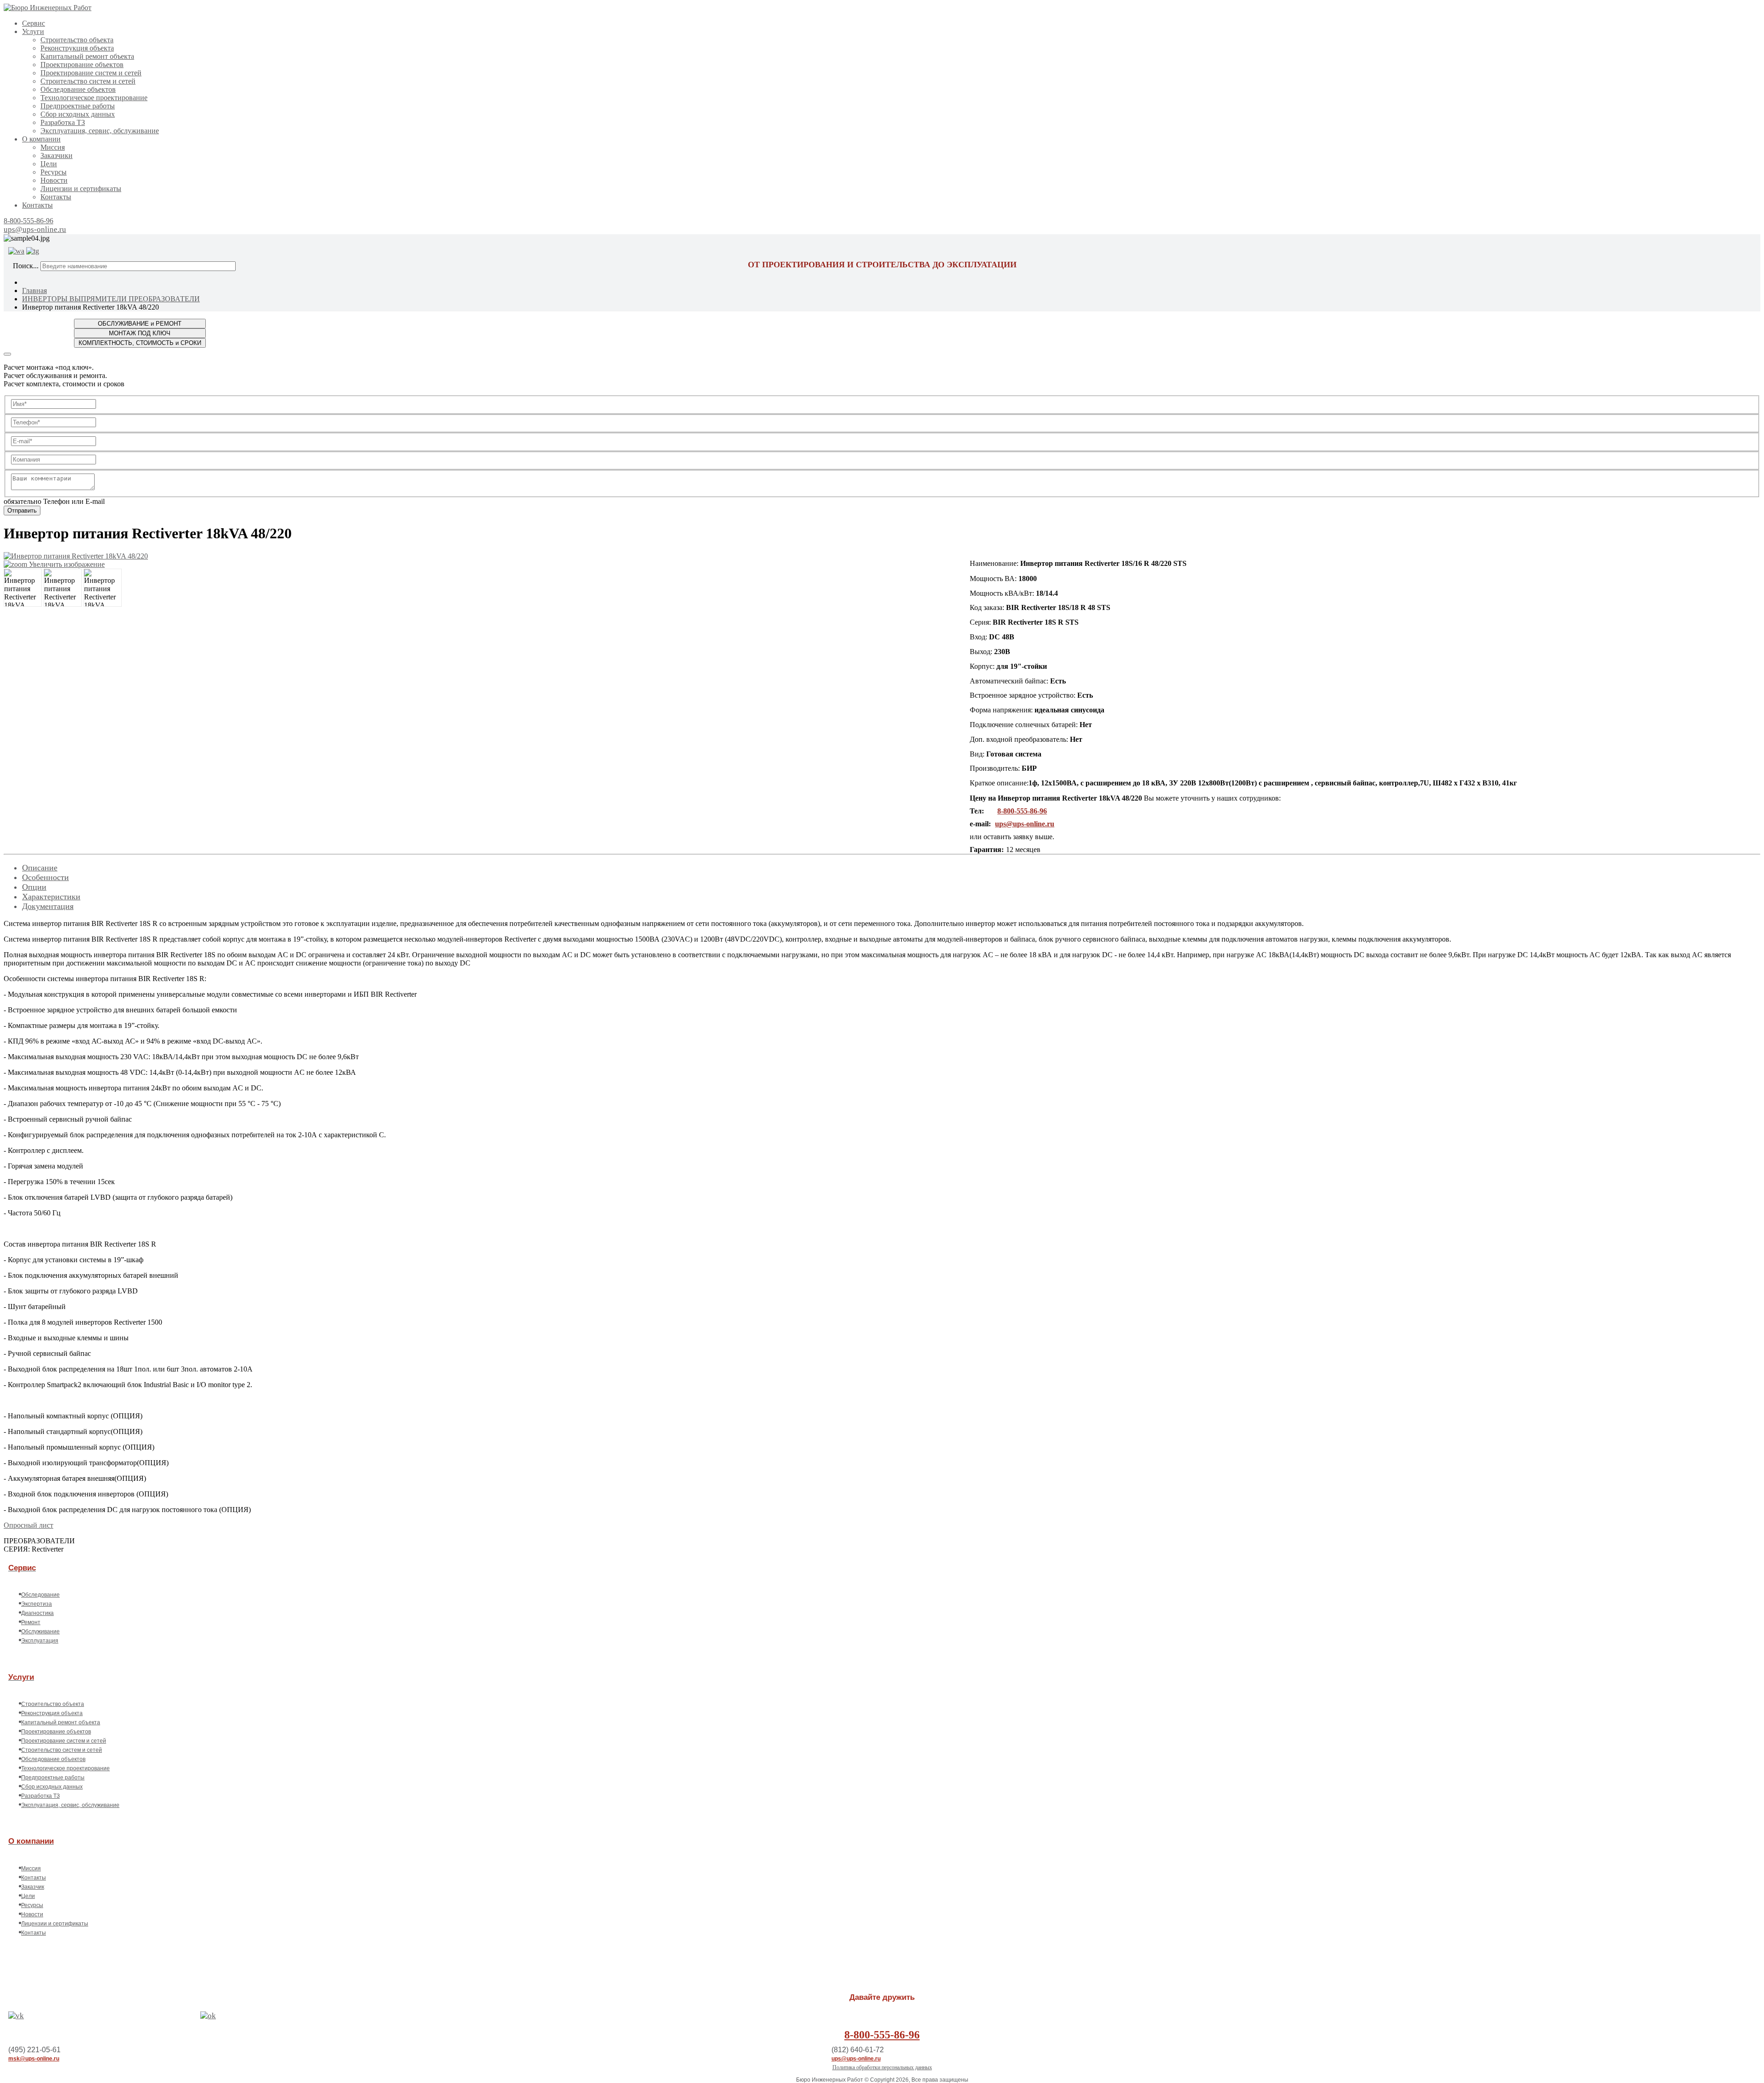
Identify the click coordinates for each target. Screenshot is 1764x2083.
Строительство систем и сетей (88, 81)
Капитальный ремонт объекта (87, 56)
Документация (48, 906)
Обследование (40, 1595)
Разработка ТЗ (63, 122)
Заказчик (33, 1887)
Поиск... (26, 266)
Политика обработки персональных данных (882, 2067)
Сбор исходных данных (78, 114)
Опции (34, 887)
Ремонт (31, 1622)
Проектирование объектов (82, 65)
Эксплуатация (40, 1641)
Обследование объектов (78, 89)
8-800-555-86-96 (28, 221)
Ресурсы (54, 172)
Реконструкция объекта (77, 48)
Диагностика (37, 1613)
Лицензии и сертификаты (81, 189)
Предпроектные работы (78, 106)
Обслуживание (40, 1631)
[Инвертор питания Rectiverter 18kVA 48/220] (23, 588)
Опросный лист (28, 1525)
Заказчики (57, 155)
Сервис (34, 23)
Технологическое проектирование (94, 98)
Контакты (56, 197)
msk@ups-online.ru (34, 2059)
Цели (49, 164)
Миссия (53, 147)
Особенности (45, 877)
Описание (40, 868)
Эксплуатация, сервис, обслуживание (100, 131)
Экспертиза (37, 1604)
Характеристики (51, 897)
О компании (41, 139)
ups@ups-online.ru (35, 229)
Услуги (33, 31)
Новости (54, 180)
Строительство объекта (77, 40)
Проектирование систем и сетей (91, 73)
